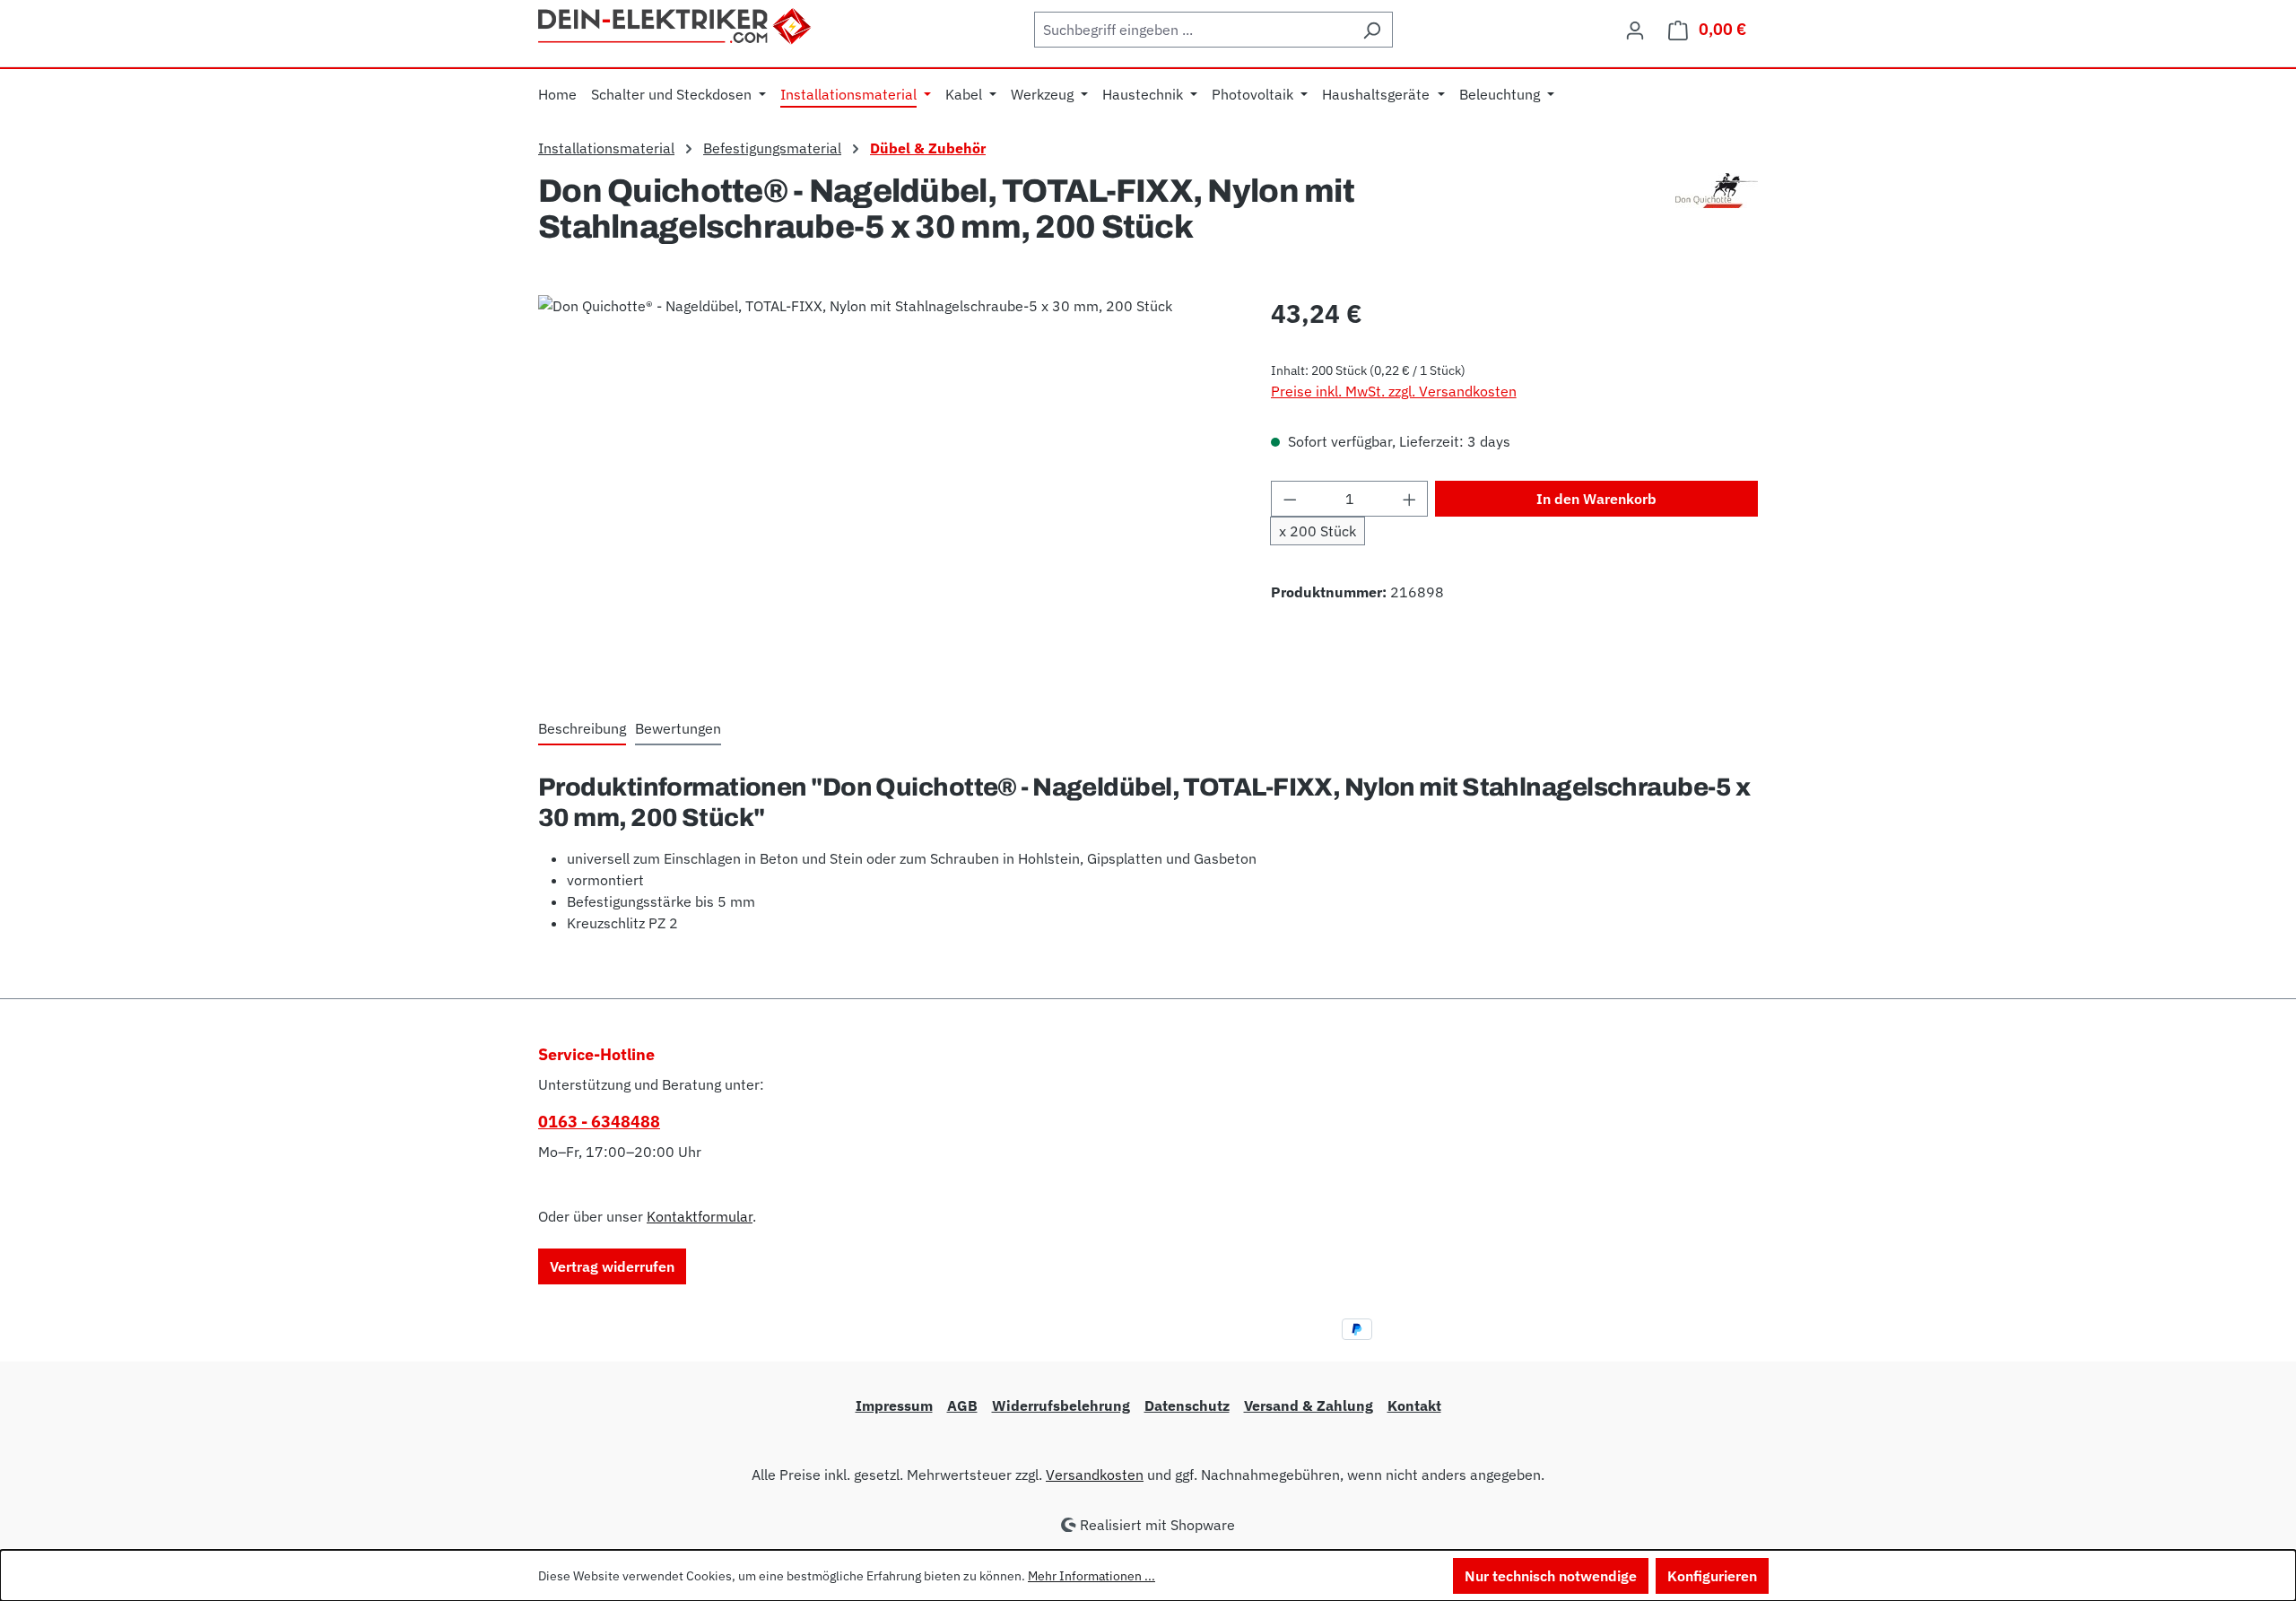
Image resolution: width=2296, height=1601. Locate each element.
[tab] (582, 729)
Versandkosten (1095, 1475)
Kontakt (1414, 1405)
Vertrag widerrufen (612, 1266)
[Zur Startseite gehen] (676, 24)
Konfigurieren (1712, 1576)
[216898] (886, 488)
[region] (887, 488)
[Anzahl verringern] (1290, 499)
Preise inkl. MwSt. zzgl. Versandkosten (1394, 391)
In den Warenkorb (1596, 499)
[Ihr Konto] (1635, 30)
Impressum (894, 1405)
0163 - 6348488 (599, 1122)
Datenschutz (1187, 1405)
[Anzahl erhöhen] (1410, 499)
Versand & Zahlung (1309, 1405)
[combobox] (1193, 30)
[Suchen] (1372, 30)
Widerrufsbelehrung (1061, 1405)
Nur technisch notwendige (1551, 1576)
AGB (962, 1405)
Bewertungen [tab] (678, 728)
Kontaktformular (700, 1216)
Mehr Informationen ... (1091, 1576)
